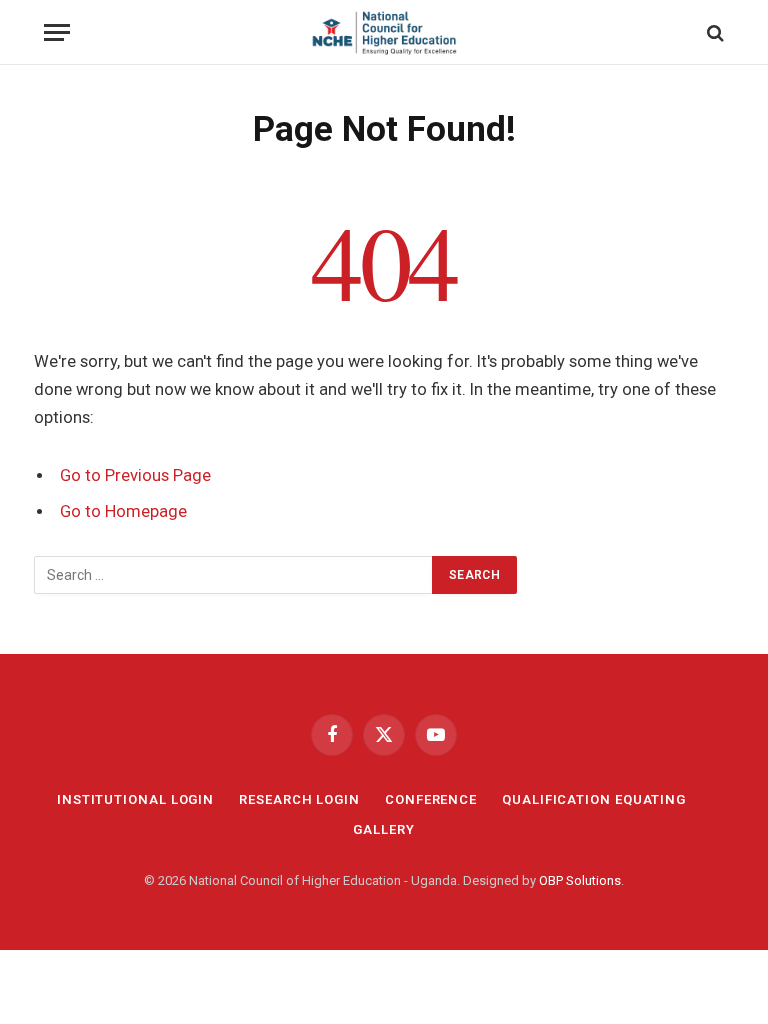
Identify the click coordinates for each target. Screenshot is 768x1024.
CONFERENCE (431, 799)
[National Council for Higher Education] (384, 32)
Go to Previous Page (135, 475)
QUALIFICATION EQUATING (594, 799)
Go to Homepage (123, 511)
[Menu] (57, 32)
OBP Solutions (580, 880)
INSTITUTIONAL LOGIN (135, 799)
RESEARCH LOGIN (299, 799)
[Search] (713, 32)
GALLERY (383, 829)
